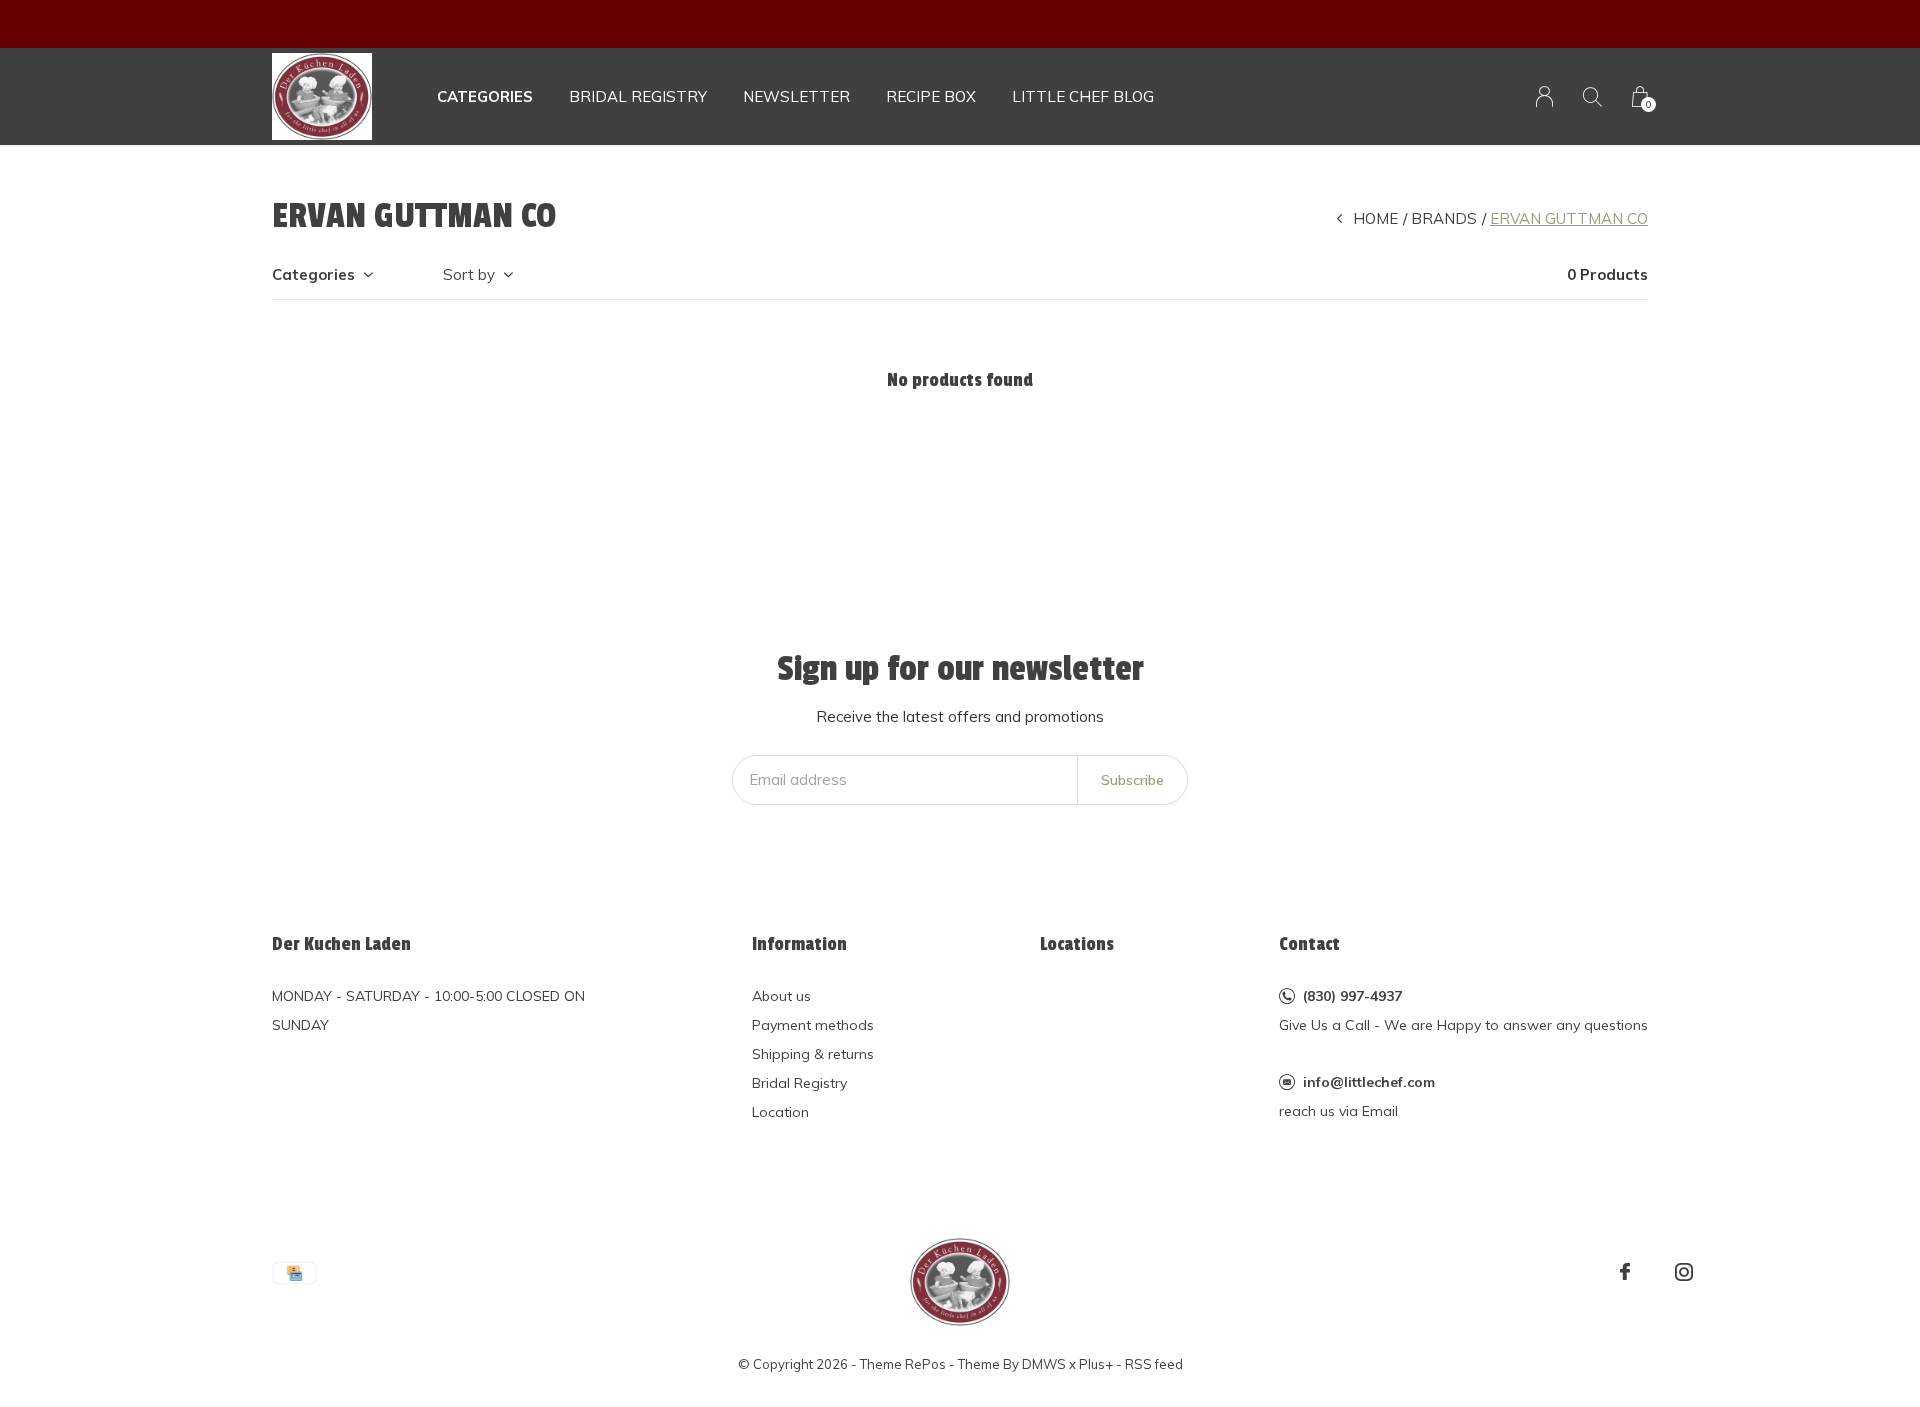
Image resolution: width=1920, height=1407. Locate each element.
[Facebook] (1625, 1272)
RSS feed (1154, 1364)
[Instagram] (1684, 1272)
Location (780, 1112)
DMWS (1044, 1364)
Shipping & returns (813, 1054)
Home (1375, 218)
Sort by (469, 274)
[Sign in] (1544, 96)
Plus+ (1096, 1364)
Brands (1444, 218)
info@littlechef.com (1369, 1082)
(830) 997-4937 (1352, 996)
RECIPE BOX (931, 96)
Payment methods (813, 1025)
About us (781, 996)
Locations (1077, 944)
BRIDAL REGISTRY (638, 96)
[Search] (1592, 96)
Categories (485, 96)
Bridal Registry (799, 1083)
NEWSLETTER (796, 96)
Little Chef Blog (1083, 96)
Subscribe (1132, 780)
